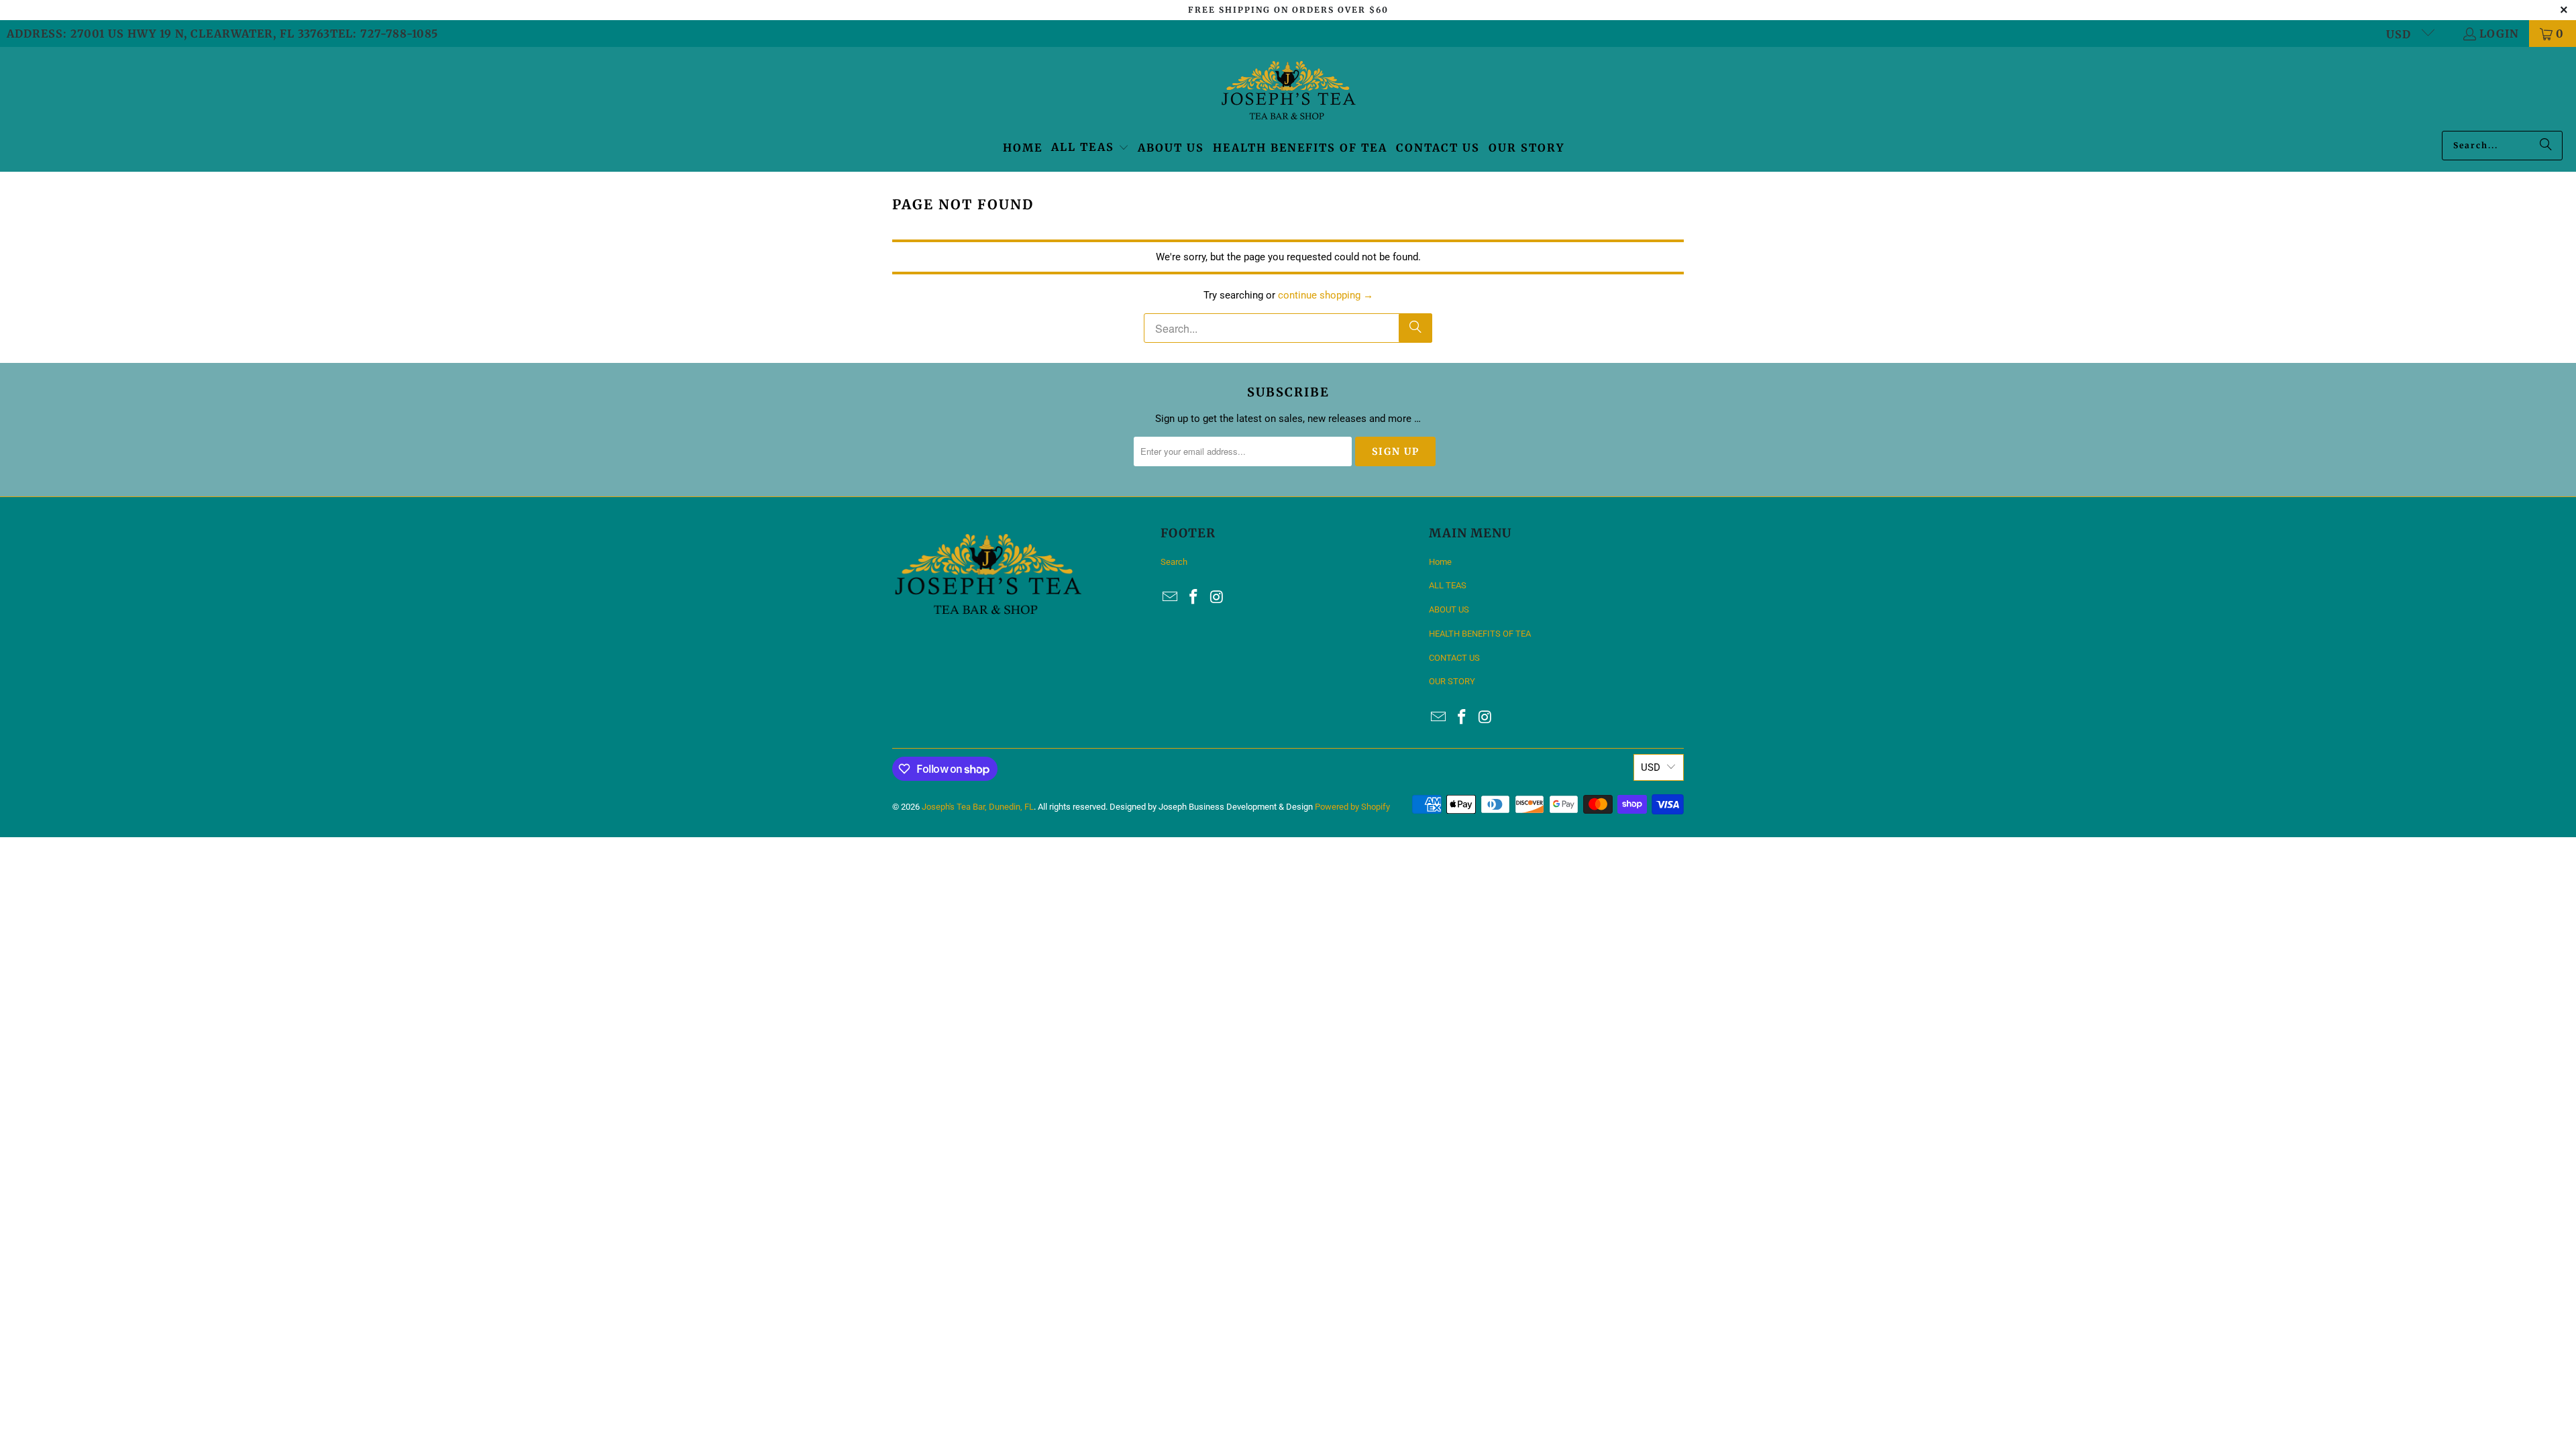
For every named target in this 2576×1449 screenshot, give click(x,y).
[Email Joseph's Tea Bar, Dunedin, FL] (1171, 598)
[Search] (2546, 146)
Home (1440, 562)
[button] (1090, 148)
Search (1174, 562)
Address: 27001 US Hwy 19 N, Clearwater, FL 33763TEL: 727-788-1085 (222, 34)
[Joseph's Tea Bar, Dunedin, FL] (1288, 92)
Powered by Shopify (1352, 807)
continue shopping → (1326, 295)
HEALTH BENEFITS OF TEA (1480, 634)
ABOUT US (1449, 609)
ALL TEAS (1448, 585)
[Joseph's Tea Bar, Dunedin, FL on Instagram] (1217, 598)
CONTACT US (1454, 658)
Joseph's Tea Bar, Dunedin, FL (978, 807)
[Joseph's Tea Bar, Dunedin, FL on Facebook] (1194, 598)
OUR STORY (1452, 681)
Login (2499, 34)
